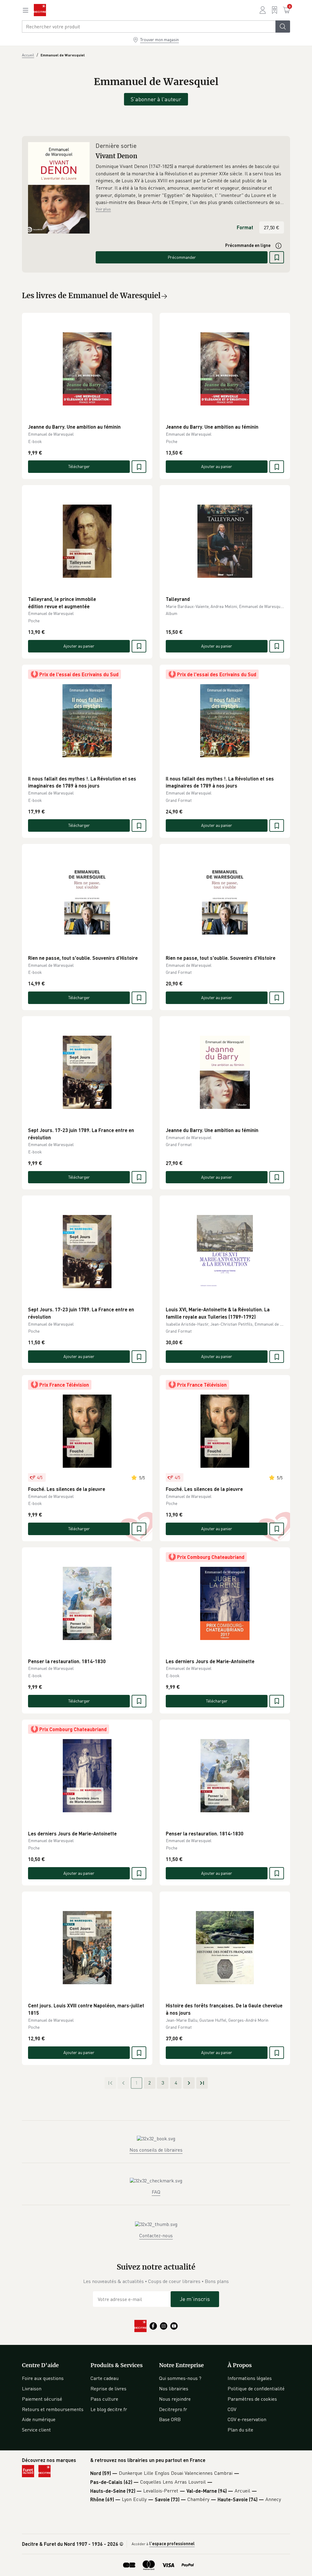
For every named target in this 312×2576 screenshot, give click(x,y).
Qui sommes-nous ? (180, 2378)
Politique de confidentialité (256, 2388)
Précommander (182, 257)
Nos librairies (174, 2388)
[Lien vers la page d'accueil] (40, 10)
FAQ (156, 2192)
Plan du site (240, 2430)
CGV (232, 2409)
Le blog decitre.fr (109, 2409)
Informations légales (250, 2378)
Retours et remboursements (53, 2409)
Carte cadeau (105, 2378)
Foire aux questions (43, 2378)
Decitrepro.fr (173, 2409)
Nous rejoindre (175, 2399)
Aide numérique (39, 2419)
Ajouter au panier (217, 466)
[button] (190, 184)
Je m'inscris (195, 2299)
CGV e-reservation (247, 2419)
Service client (36, 2430)
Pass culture (104, 2399)
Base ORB (170, 2419)
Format (245, 227)
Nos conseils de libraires (156, 2150)
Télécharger (79, 466)
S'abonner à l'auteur (156, 99)
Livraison (32, 2388)
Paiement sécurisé (42, 2399)
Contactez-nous (156, 2235)
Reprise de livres (108, 2388)
